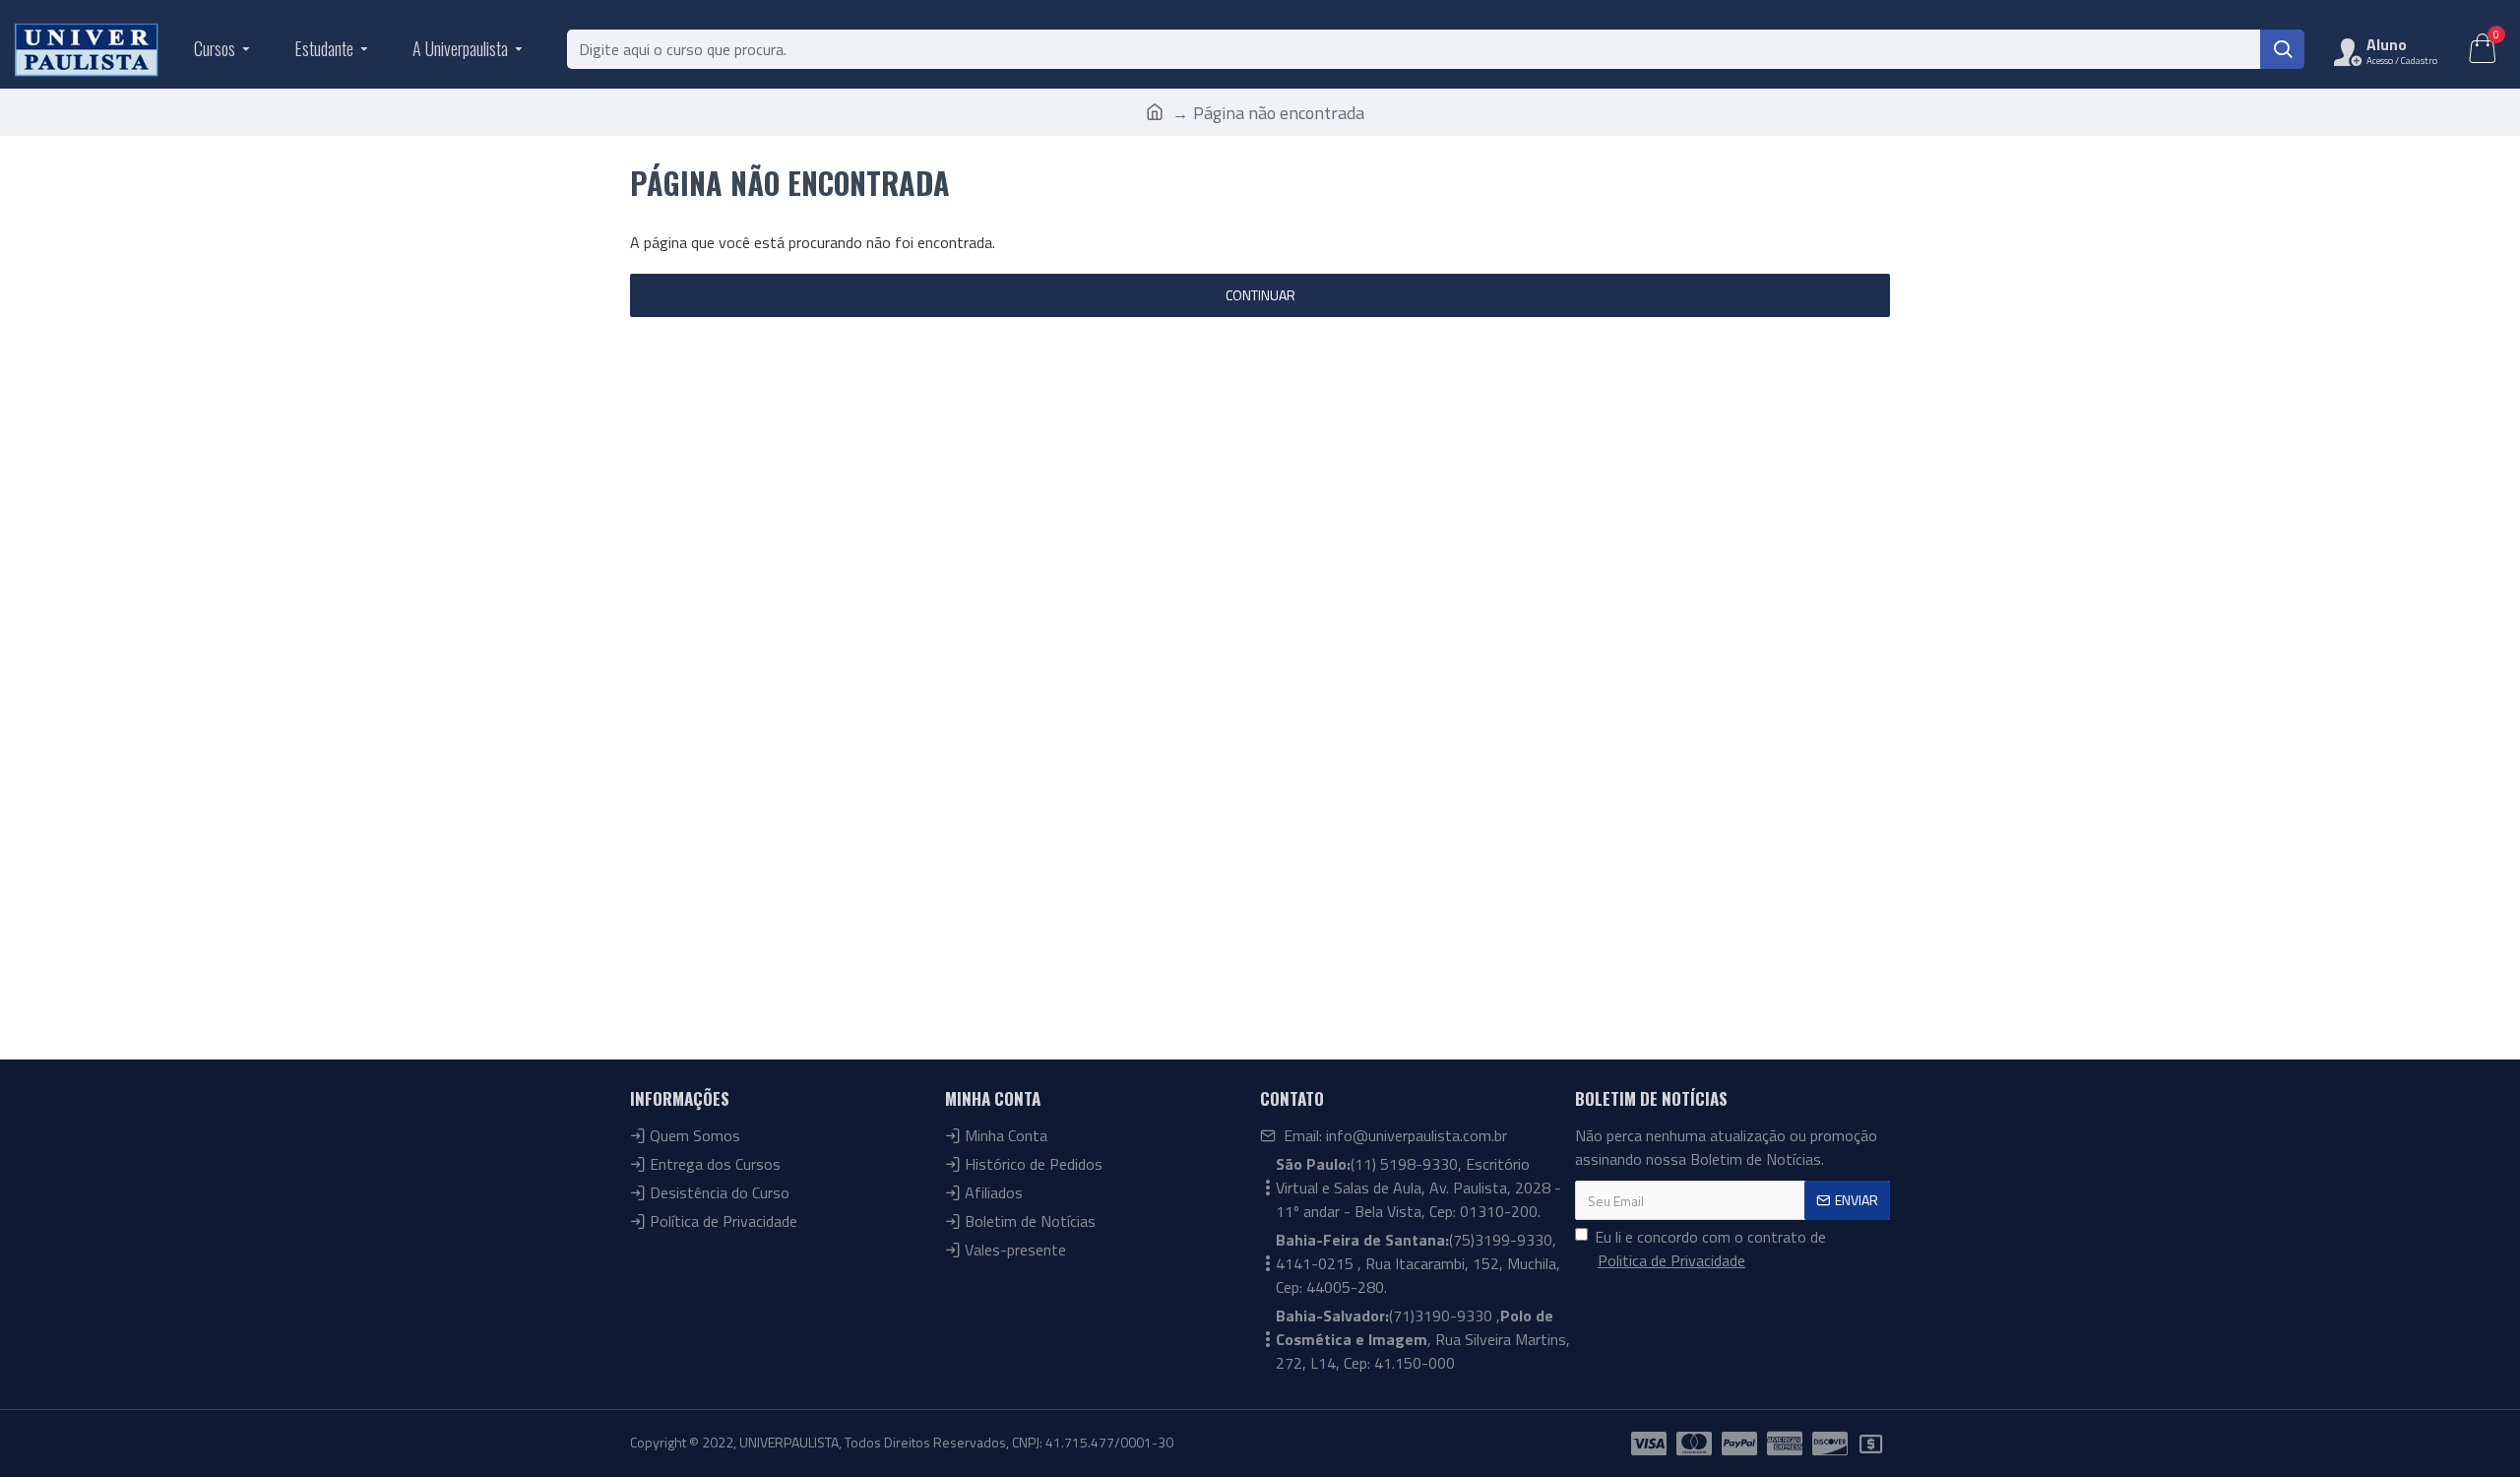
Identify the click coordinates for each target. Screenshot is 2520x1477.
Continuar (1260, 295)
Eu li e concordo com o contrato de (1710, 1249)
